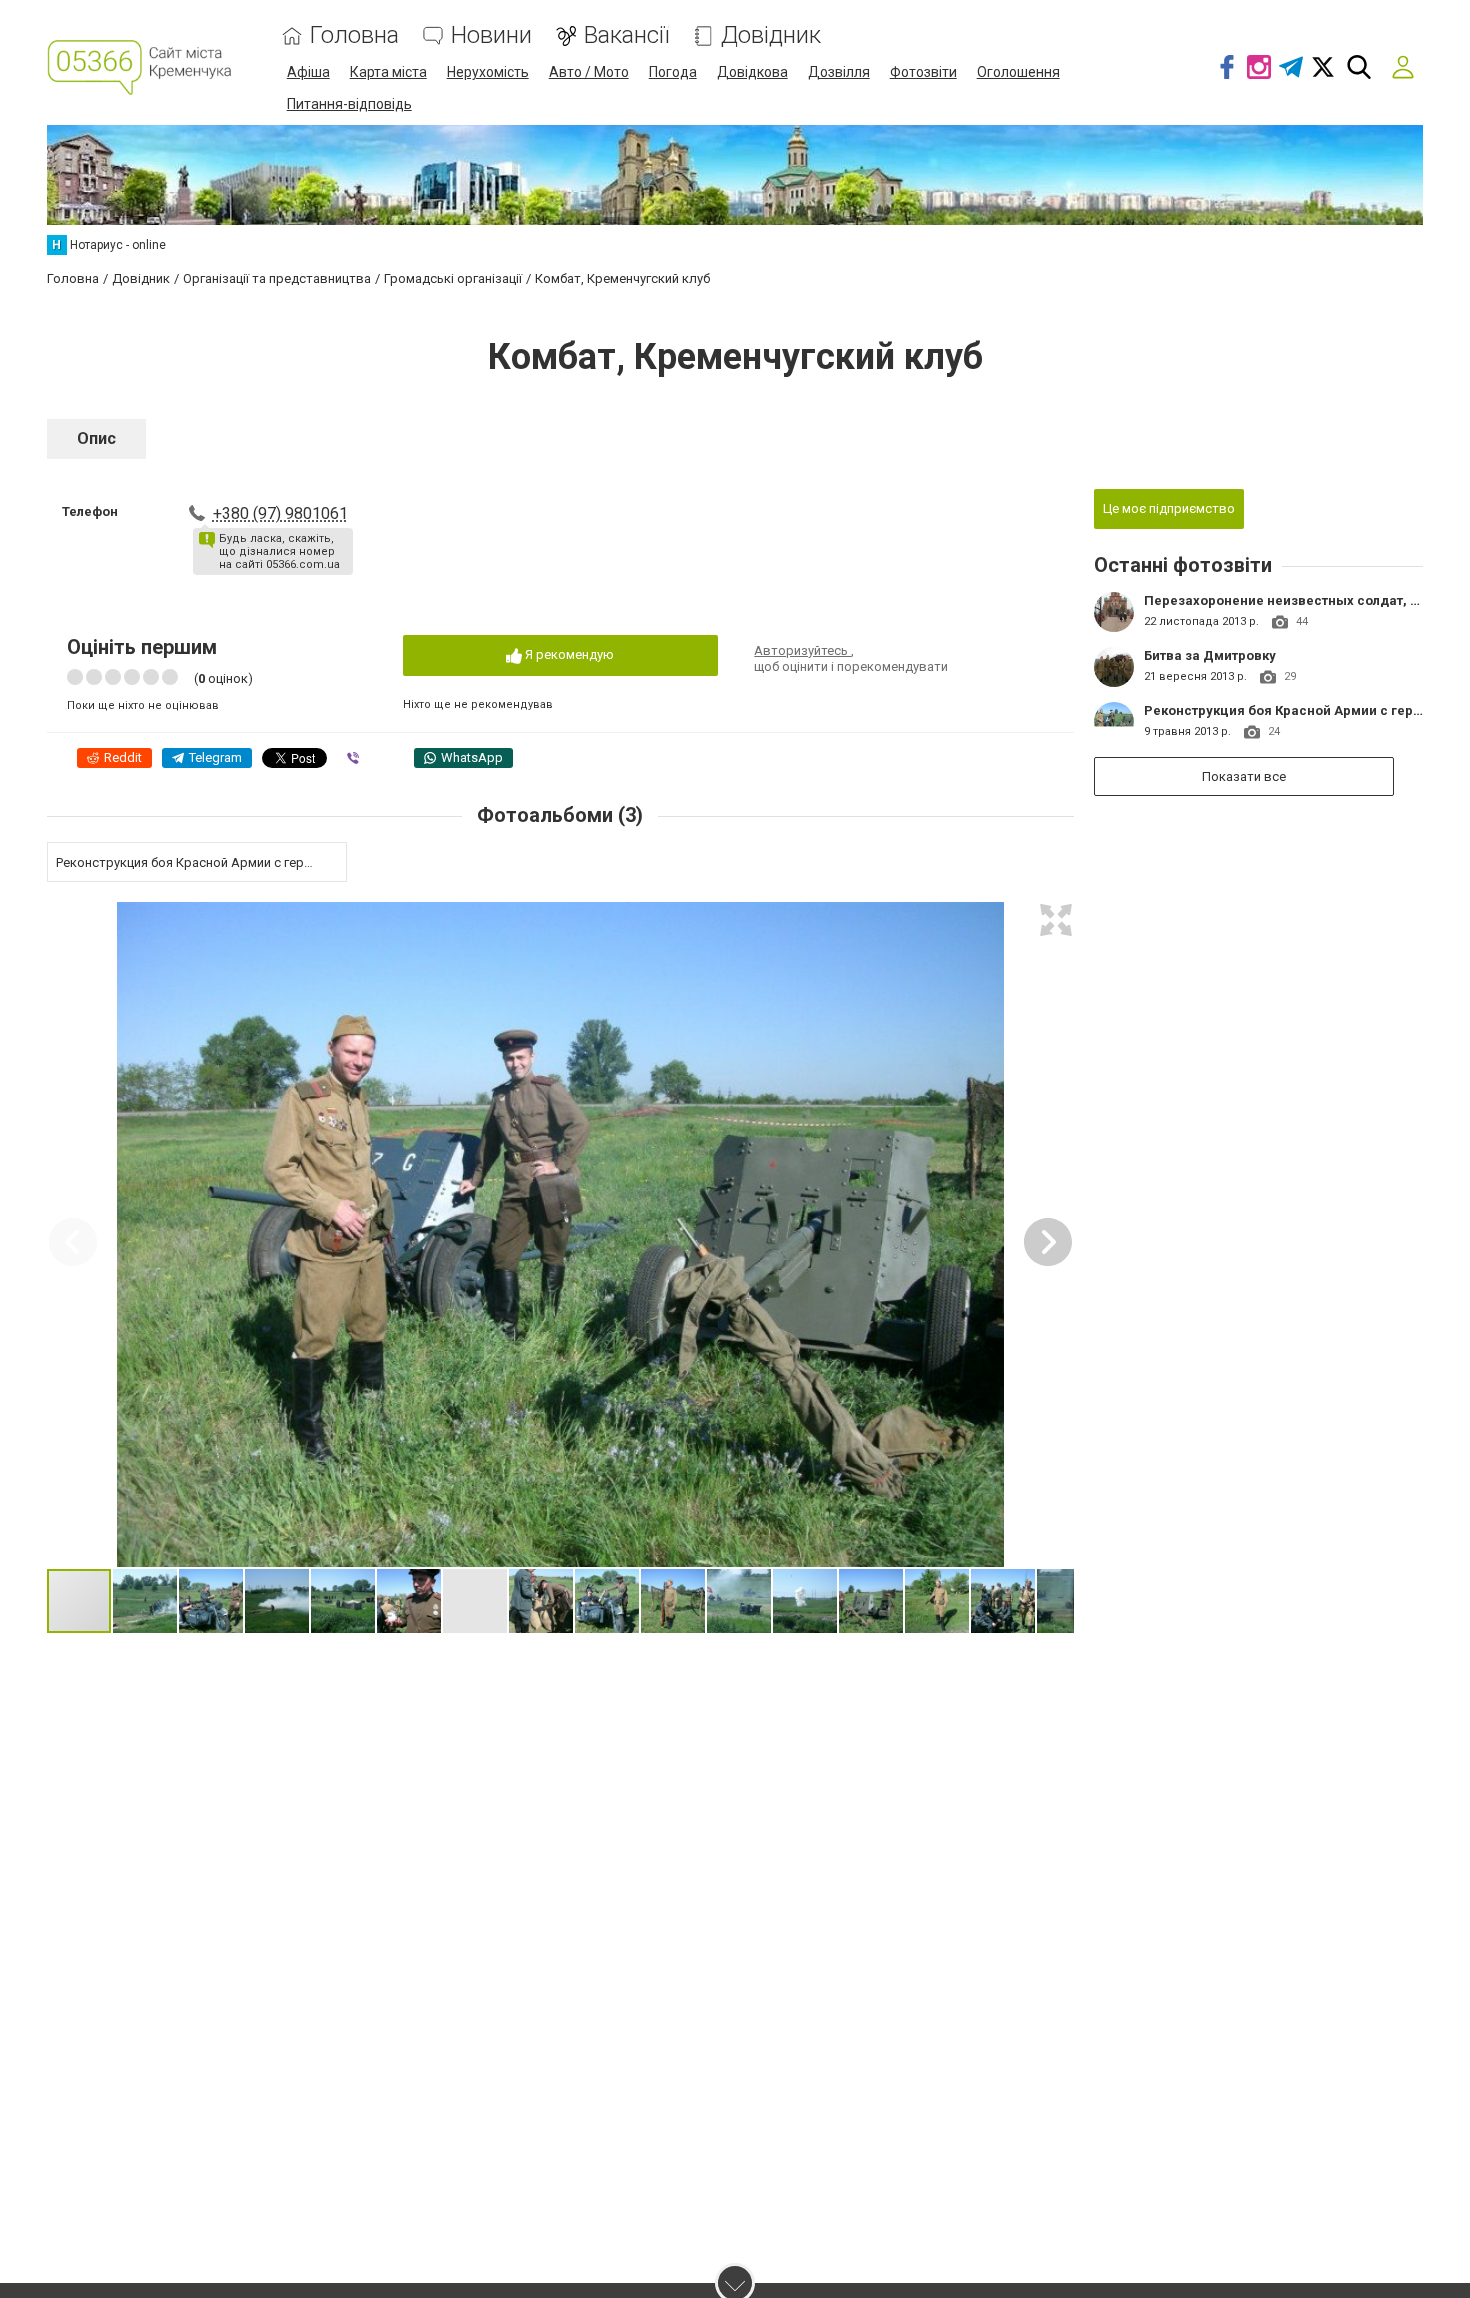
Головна (354, 35)
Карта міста (388, 72)
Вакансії (626, 35)
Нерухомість (488, 72)
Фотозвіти (923, 72)
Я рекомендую (568, 654)
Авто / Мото (589, 72)
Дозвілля (839, 72)
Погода (673, 72)
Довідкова (752, 72)
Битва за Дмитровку (1210, 655)
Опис (96, 438)
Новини (491, 35)
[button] (1056, 920)
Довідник (771, 35)
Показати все (1244, 776)
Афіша (308, 72)
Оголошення (1018, 72)
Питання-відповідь (349, 104)
